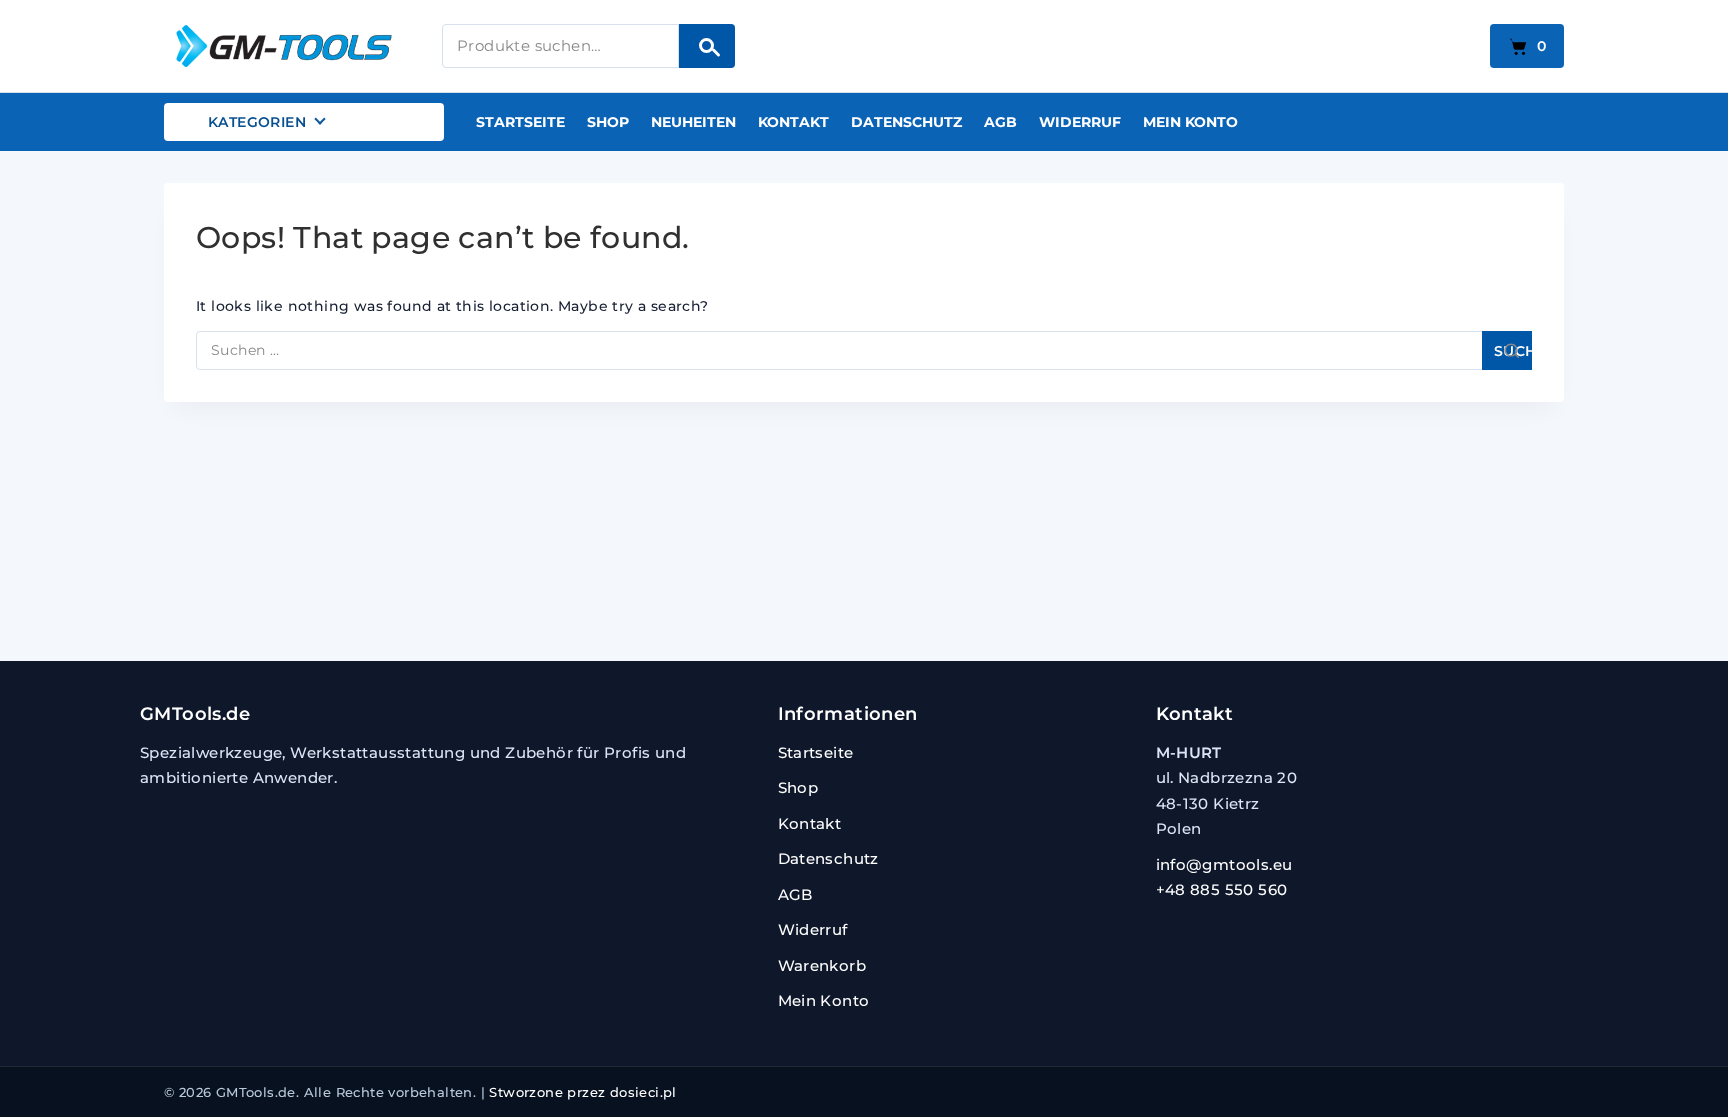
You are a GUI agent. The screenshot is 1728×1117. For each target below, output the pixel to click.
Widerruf (1080, 122)
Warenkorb (822, 965)
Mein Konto (1190, 122)
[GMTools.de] (289, 45)
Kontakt (793, 122)
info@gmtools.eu (1224, 864)
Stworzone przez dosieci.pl (582, 1092)
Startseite (520, 122)
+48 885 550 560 (1222, 889)
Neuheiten (693, 122)
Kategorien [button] (257, 122)
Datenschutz (906, 122)
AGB (1000, 122)
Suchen (707, 46)
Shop (608, 122)
